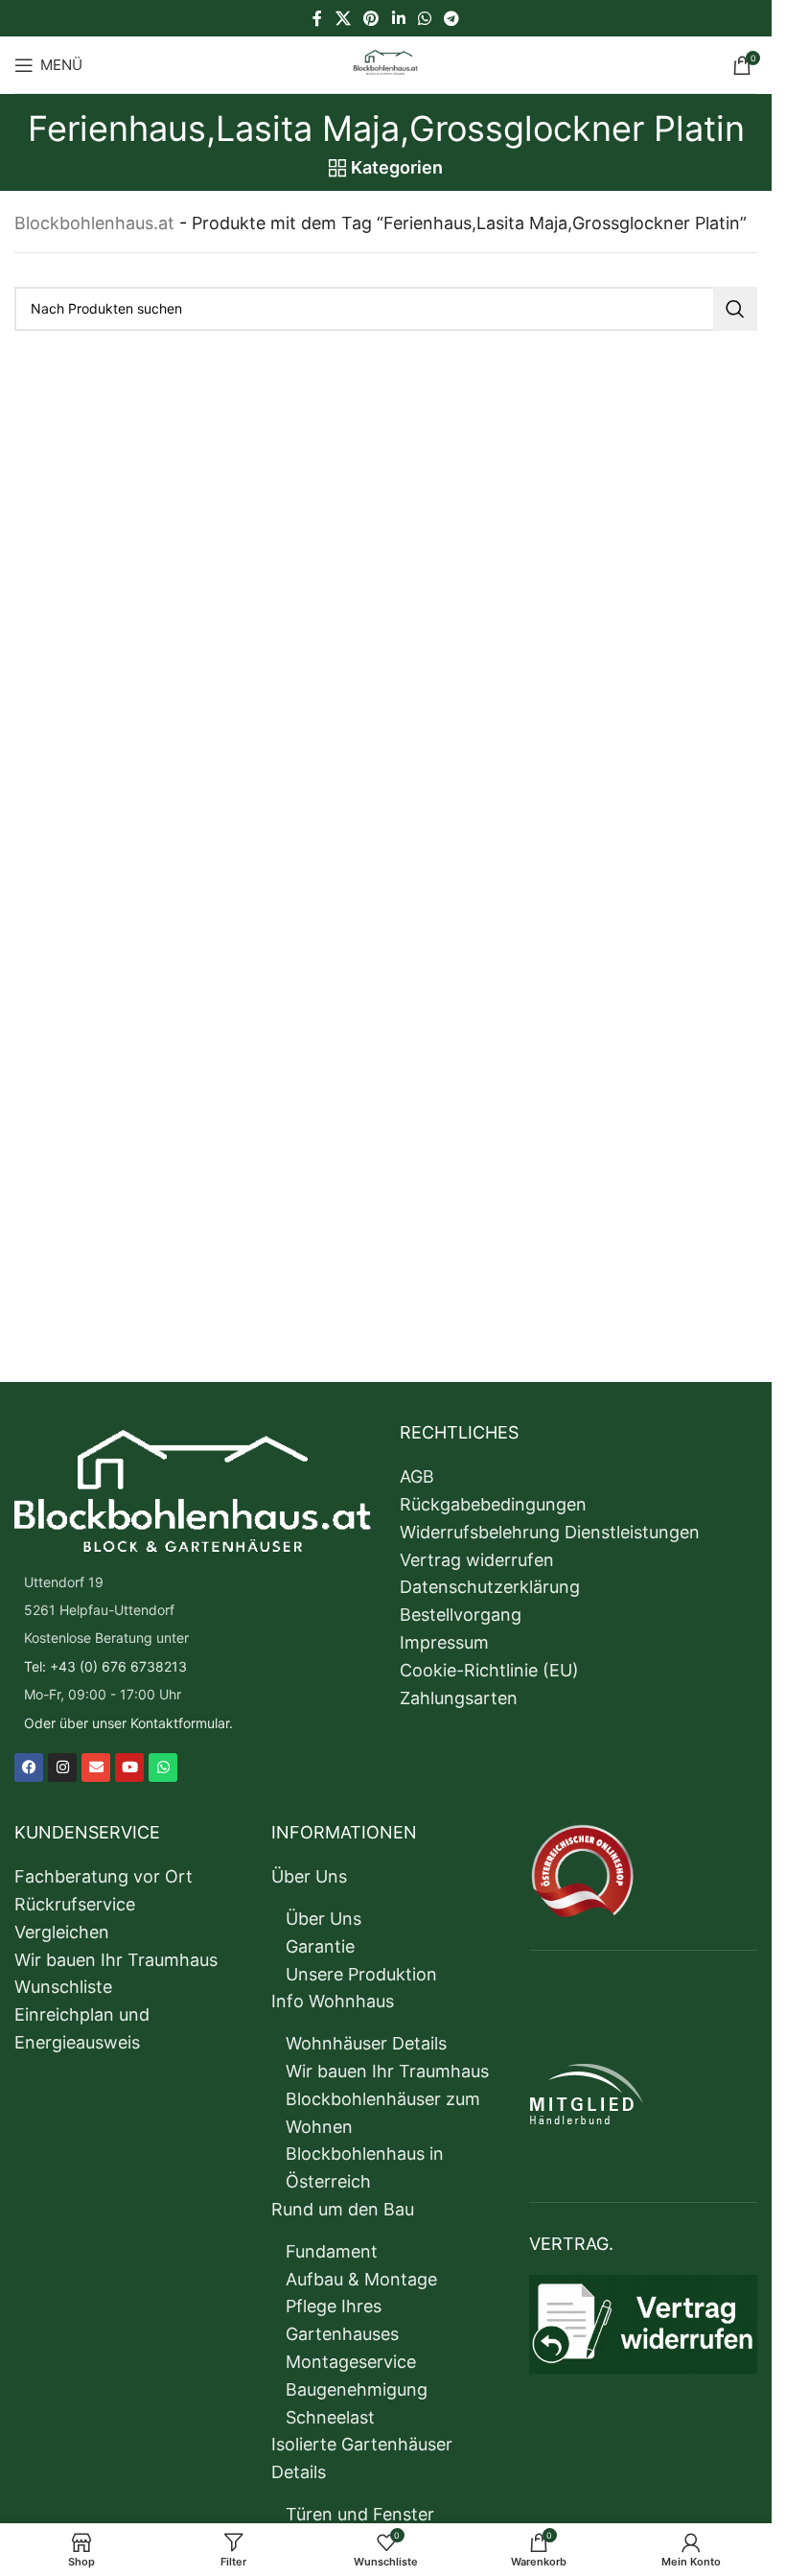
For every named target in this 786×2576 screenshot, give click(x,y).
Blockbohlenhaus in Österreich (365, 2167)
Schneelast (330, 2417)
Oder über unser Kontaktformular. (128, 1723)
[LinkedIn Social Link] (398, 18)
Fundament (332, 2251)
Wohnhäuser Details (366, 2043)
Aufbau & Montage (361, 2279)
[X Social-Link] (343, 18)
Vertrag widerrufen (477, 1560)
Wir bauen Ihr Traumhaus (116, 1960)
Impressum (444, 1642)
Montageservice (351, 2362)
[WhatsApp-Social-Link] (424, 18)
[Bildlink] (193, 1489)
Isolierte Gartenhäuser (362, 2444)
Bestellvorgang (461, 1615)
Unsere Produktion (361, 1974)
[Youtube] (129, 1768)
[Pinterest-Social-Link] (371, 18)
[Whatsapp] (163, 1768)
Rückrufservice (75, 1904)
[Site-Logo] (386, 63)
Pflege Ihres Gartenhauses (342, 2320)
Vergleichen (62, 1932)
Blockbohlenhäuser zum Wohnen (383, 2113)
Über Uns (309, 1876)
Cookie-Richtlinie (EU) (489, 1670)
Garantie (320, 1946)
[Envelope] (96, 1768)
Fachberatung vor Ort (104, 1876)
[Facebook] (29, 1768)
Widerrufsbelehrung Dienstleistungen (550, 1532)
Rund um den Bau (343, 2209)
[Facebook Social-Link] (317, 18)
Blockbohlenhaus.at (94, 223)
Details (299, 2472)
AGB (417, 1476)
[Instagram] (62, 1768)
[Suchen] (735, 309)
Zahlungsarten (459, 1698)
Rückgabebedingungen (493, 1504)
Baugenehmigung (357, 2389)
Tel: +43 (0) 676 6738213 (105, 1666)
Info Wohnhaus (333, 2001)
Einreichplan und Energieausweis (82, 2028)
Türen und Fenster (360, 2514)
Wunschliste (63, 1987)
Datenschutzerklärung (490, 1587)
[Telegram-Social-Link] (451, 18)
